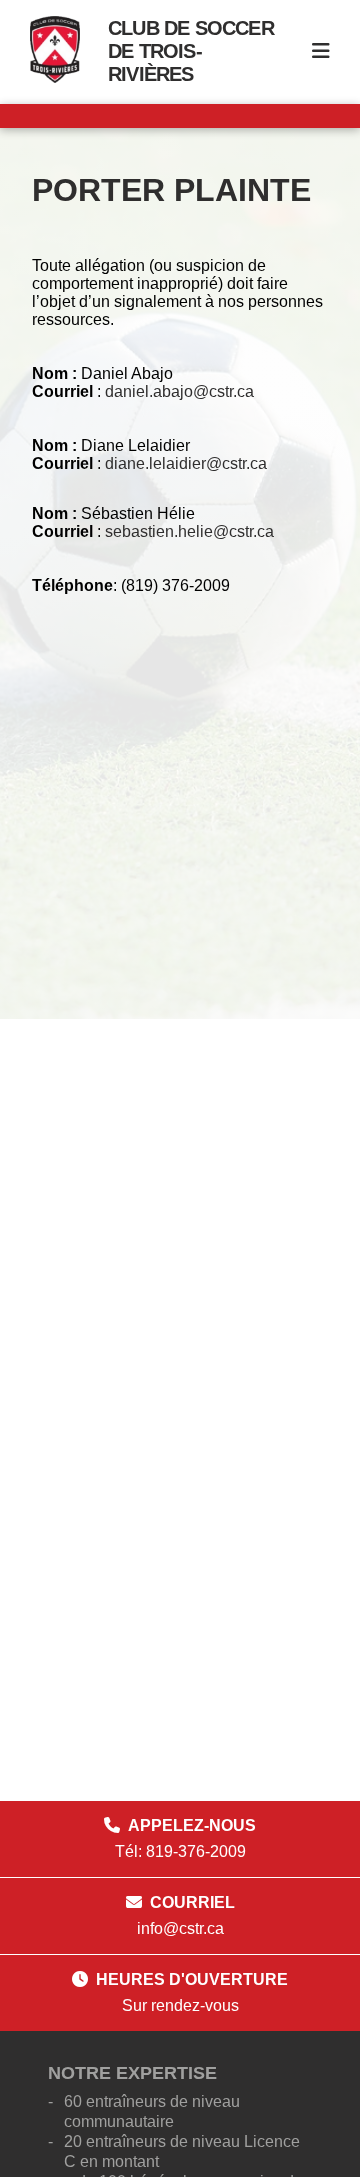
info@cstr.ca (180, 1928)
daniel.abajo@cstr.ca (179, 391)
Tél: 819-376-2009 (180, 1851)
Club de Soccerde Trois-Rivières (191, 51)
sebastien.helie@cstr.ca (189, 531)
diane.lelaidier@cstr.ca (186, 463)
